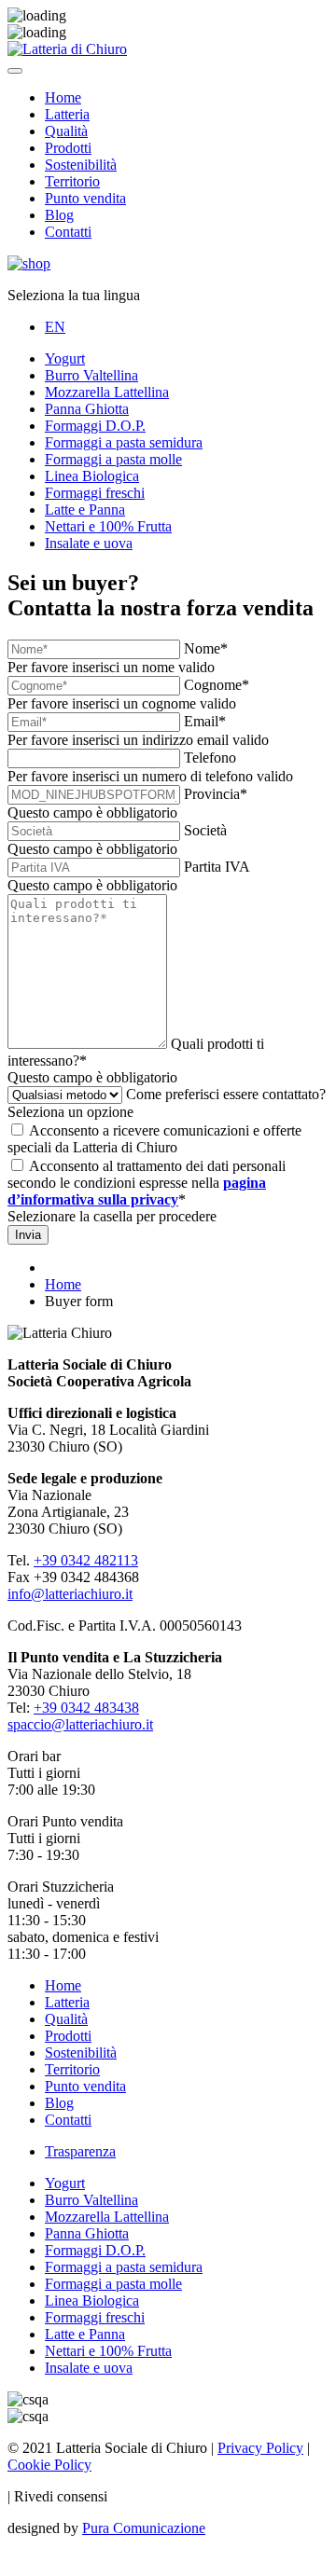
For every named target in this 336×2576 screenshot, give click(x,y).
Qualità (66, 131)
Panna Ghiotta (87, 409)
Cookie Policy (49, 2465)
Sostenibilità (81, 165)
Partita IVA (217, 867)
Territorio (72, 181)
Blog (59, 215)
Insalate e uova (89, 543)
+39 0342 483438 (86, 1708)
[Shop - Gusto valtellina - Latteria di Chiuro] (29, 263)
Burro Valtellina (91, 375)
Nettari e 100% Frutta (108, 526)
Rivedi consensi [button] (61, 2496)
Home (63, 97)
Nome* (206, 648)
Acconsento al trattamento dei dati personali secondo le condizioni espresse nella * (147, 1183)
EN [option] (55, 327)
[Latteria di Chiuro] (67, 49)
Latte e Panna (85, 510)
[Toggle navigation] (15, 71)
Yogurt (65, 358)
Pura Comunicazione (144, 2528)
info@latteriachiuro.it (70, 1594)
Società (205, 830)
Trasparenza (80, 2151)
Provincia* (216, 794)
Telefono (210, 758)
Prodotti (68, 148)
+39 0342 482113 (86, 1560)
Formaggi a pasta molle (113, 459)
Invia (28, 1235)
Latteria (67, 114)
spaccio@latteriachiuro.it (80, 1724)
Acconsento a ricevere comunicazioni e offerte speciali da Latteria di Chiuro (154, 1139)
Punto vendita (85, 198)
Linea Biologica (92, 476)
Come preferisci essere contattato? (226, 1094)
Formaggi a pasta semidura (124, 442)
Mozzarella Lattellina (107, 392)
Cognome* (217, 685)
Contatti (68, 232)
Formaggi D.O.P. (95, 426)
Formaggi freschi (95, 493)
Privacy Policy (260, 2448)
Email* (205, 721)
